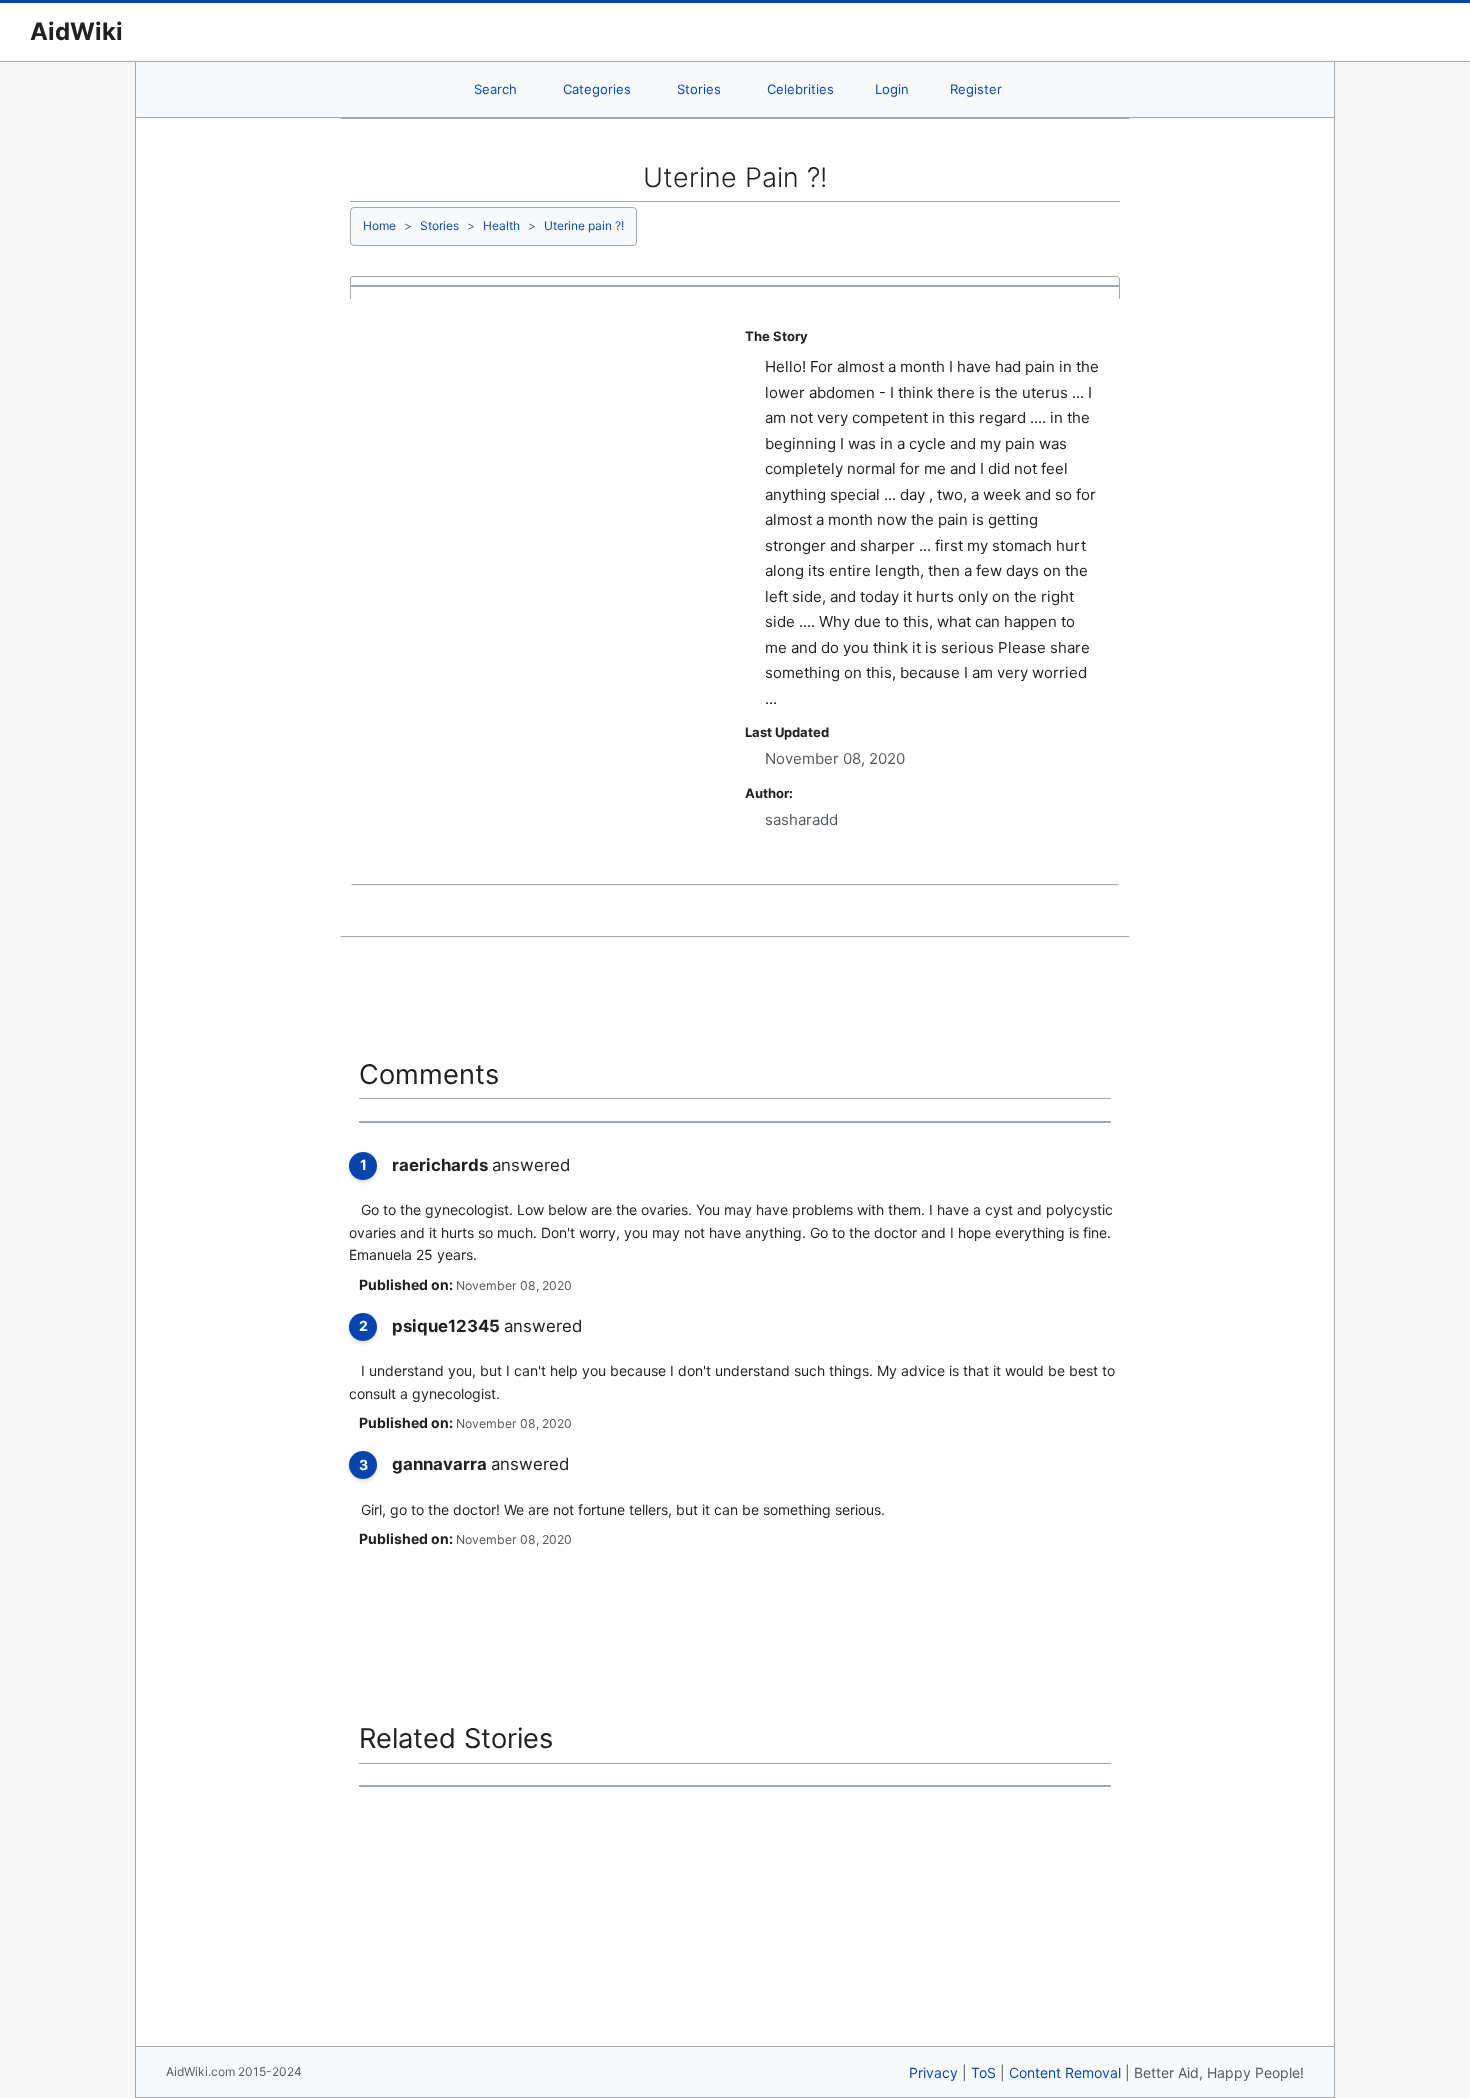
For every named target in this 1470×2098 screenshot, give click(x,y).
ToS (983, 2072)
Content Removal (1065, 2072)
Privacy (933, 2072)
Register (976, 89)
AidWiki (76, 31)
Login (892, 89)
